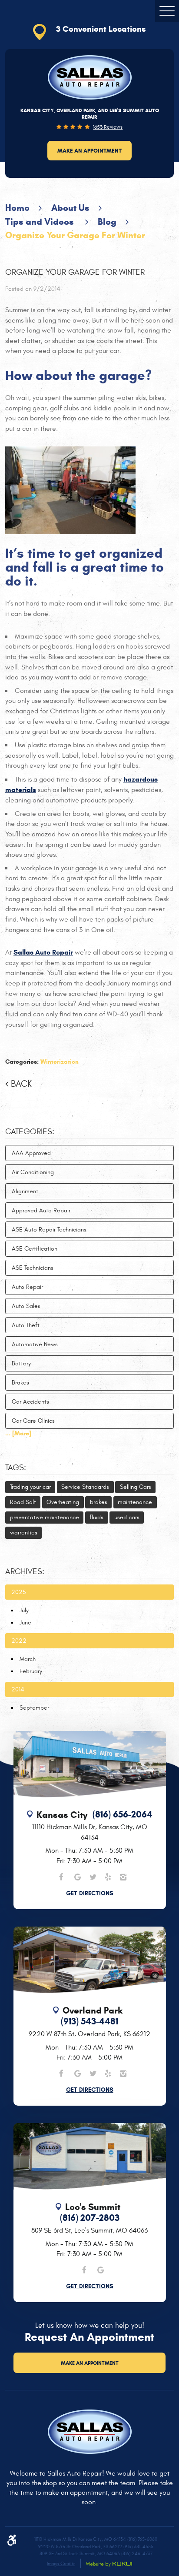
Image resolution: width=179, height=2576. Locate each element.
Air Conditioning (33, 1172)
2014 (18, 1689)
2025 (19, 1592)
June (25, 1622)
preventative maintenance (45, 1517)
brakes (99, 1502)
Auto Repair (27, 1287)
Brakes (20, 1383)
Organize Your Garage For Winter (75, 235)
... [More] (18, 1433)
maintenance (135, 1502)
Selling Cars (136, 1487)
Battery (21, 1363)
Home (17, 208)
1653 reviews (108, 127)
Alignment (25, 1191)
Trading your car (30, 1487)
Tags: (16, 1468)
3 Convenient (101, 29)
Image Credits (61, 2564)
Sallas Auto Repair (43, 952)
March (28, 1659)
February (31, 1671)
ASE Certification (35, 1249)
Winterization (60, 1062)
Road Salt (23, 1502)
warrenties (24, 1533)
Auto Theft (26, 1325)
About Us (70, 208)
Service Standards (85, 1487)
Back (21, 1084)
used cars (127, 1517)
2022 (19, 1641)
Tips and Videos (41, 222)
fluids (96, 1517)
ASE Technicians (33, 1268)
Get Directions (90, 1893)
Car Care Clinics (33, 1421)
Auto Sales (26, 1306)
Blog (107, 222)
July (24, 1610)
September (34, 1708)
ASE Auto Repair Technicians (49, 1230)
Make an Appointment (89, 151)
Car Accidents (30, 1402)
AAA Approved (31, 1153)
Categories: (30, 1132)
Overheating (63, 1502)
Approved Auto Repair (41, 1210)
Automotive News (35, 1344)
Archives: (25, 1571)
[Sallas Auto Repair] (90, 77)
